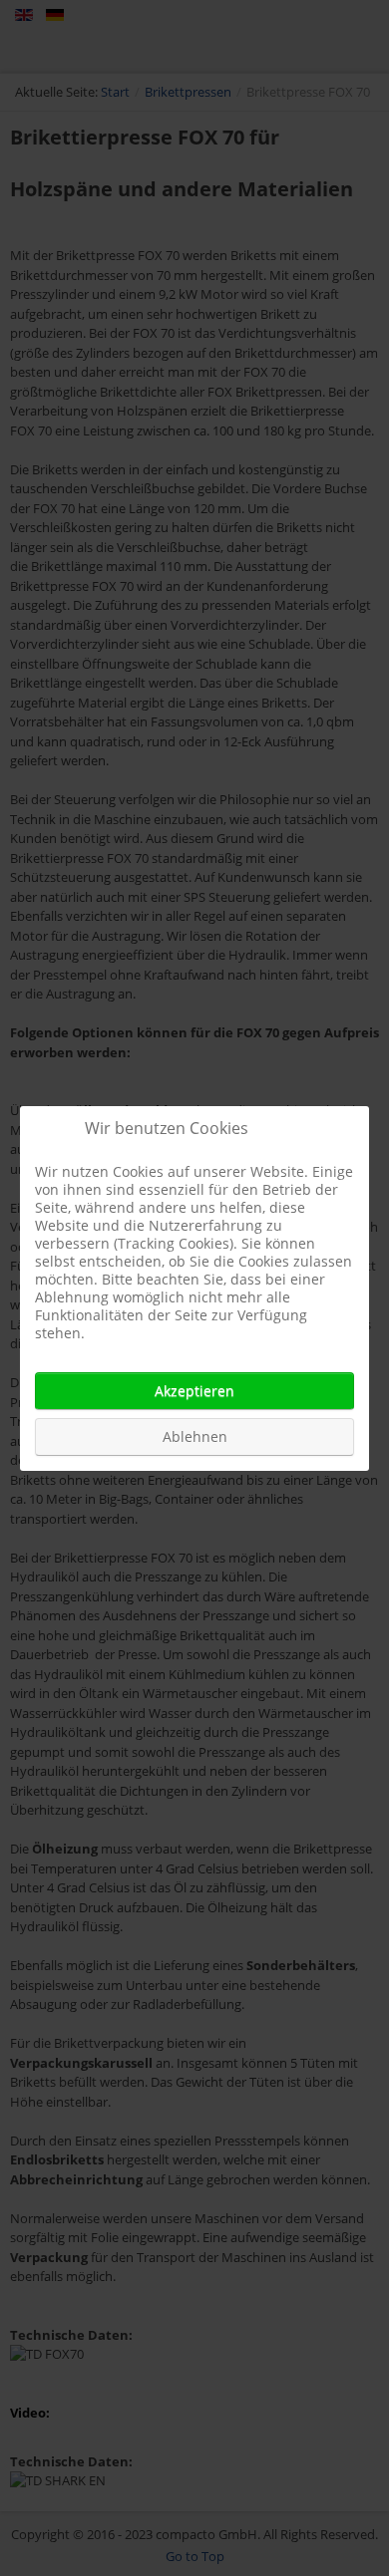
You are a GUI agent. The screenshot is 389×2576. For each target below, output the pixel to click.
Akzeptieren (194, 1391)
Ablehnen (195, 1436)
